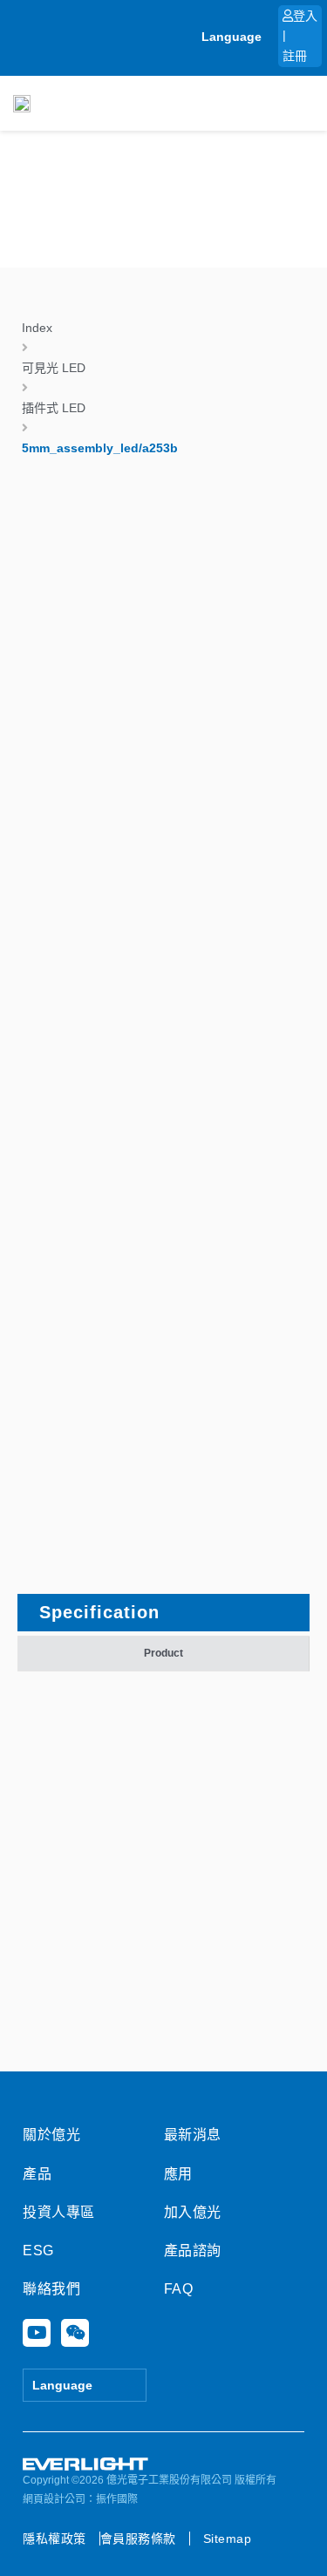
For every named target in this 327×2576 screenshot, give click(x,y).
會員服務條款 (138, 2539)
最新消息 (193, 2135)
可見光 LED (54, 368)
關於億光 (51, 2135)
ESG (38, 2251)
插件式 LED (54, 408)
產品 (37, 2174)
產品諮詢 (193, 2251)
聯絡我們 (51, 2289)
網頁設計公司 (54, 2499)
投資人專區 (59, 2212)
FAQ (179, 2289)
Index (37, 328)
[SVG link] (86, 2464)
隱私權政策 (54, 2539)
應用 (178, 2174)
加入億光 (193, 2212)
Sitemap (228, 2539)
